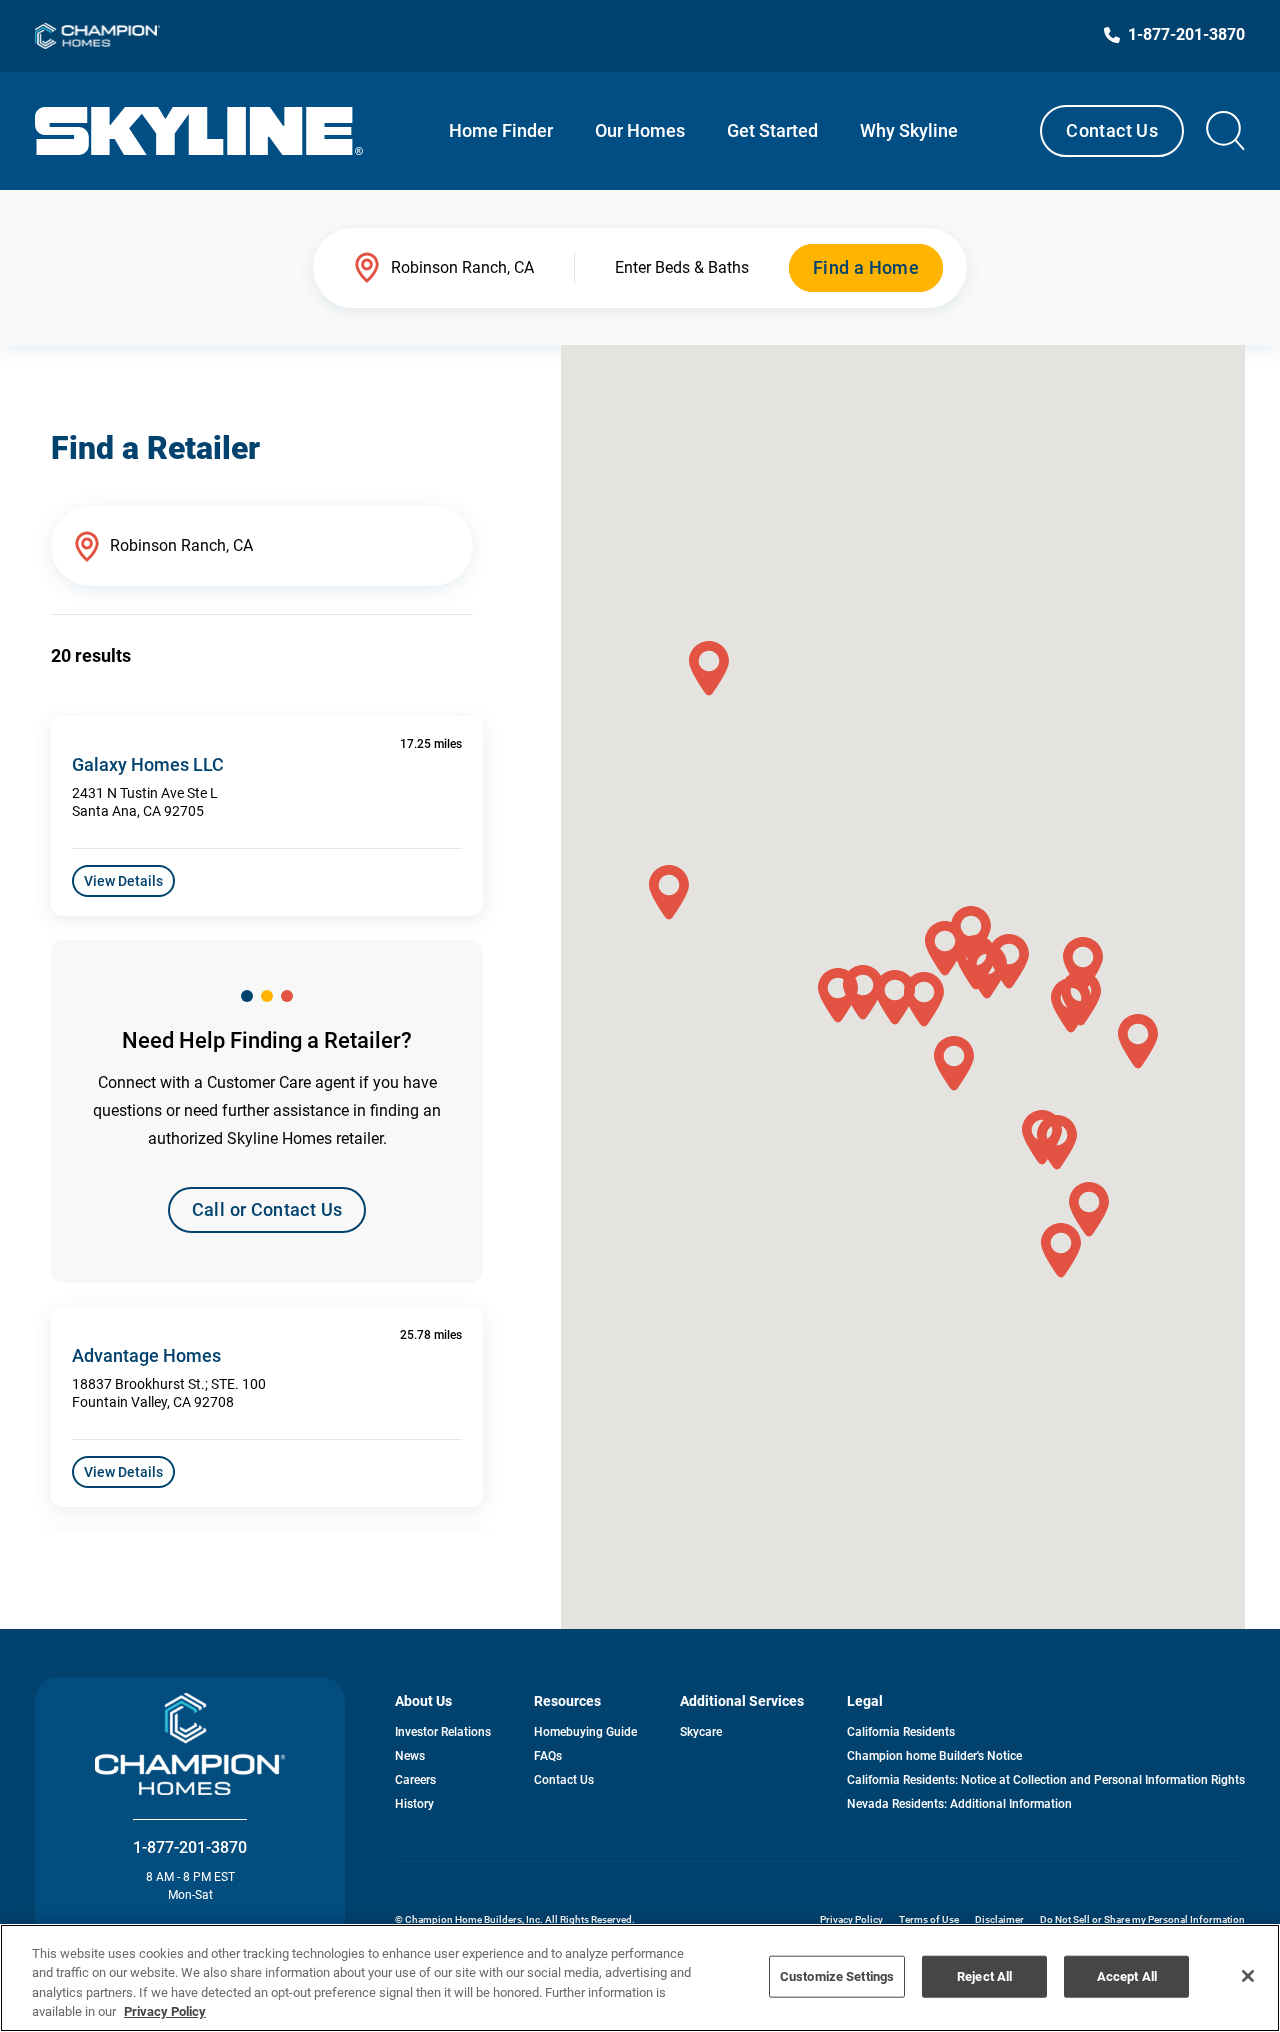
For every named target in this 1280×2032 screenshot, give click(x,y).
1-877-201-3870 (190, 1847)
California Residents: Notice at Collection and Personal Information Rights (1046, 1780)
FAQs (548, 1756)
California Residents (901, 1732)
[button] (924, 999)
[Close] (1248, 1976)
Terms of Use (929, 1919)
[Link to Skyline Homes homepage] (199, 131)
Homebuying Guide (585, 1732)
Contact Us (1112, 130)
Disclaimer (999, 1919)
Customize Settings (837, 1976)
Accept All (1127, 1976)
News (410, 1756)
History (414, 1804)
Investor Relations (443, 1732)
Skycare (701, 1732)
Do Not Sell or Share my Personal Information (1142, 1919)
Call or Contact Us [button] (267, 1209)
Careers (415, 1780)
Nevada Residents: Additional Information (959, 1804)
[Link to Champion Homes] (97, 36)
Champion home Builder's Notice (934, 1756)
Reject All (984, 1976)
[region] (640, 1978)
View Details (123, 881)
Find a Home (866, 267)
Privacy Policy (851, 1919)
